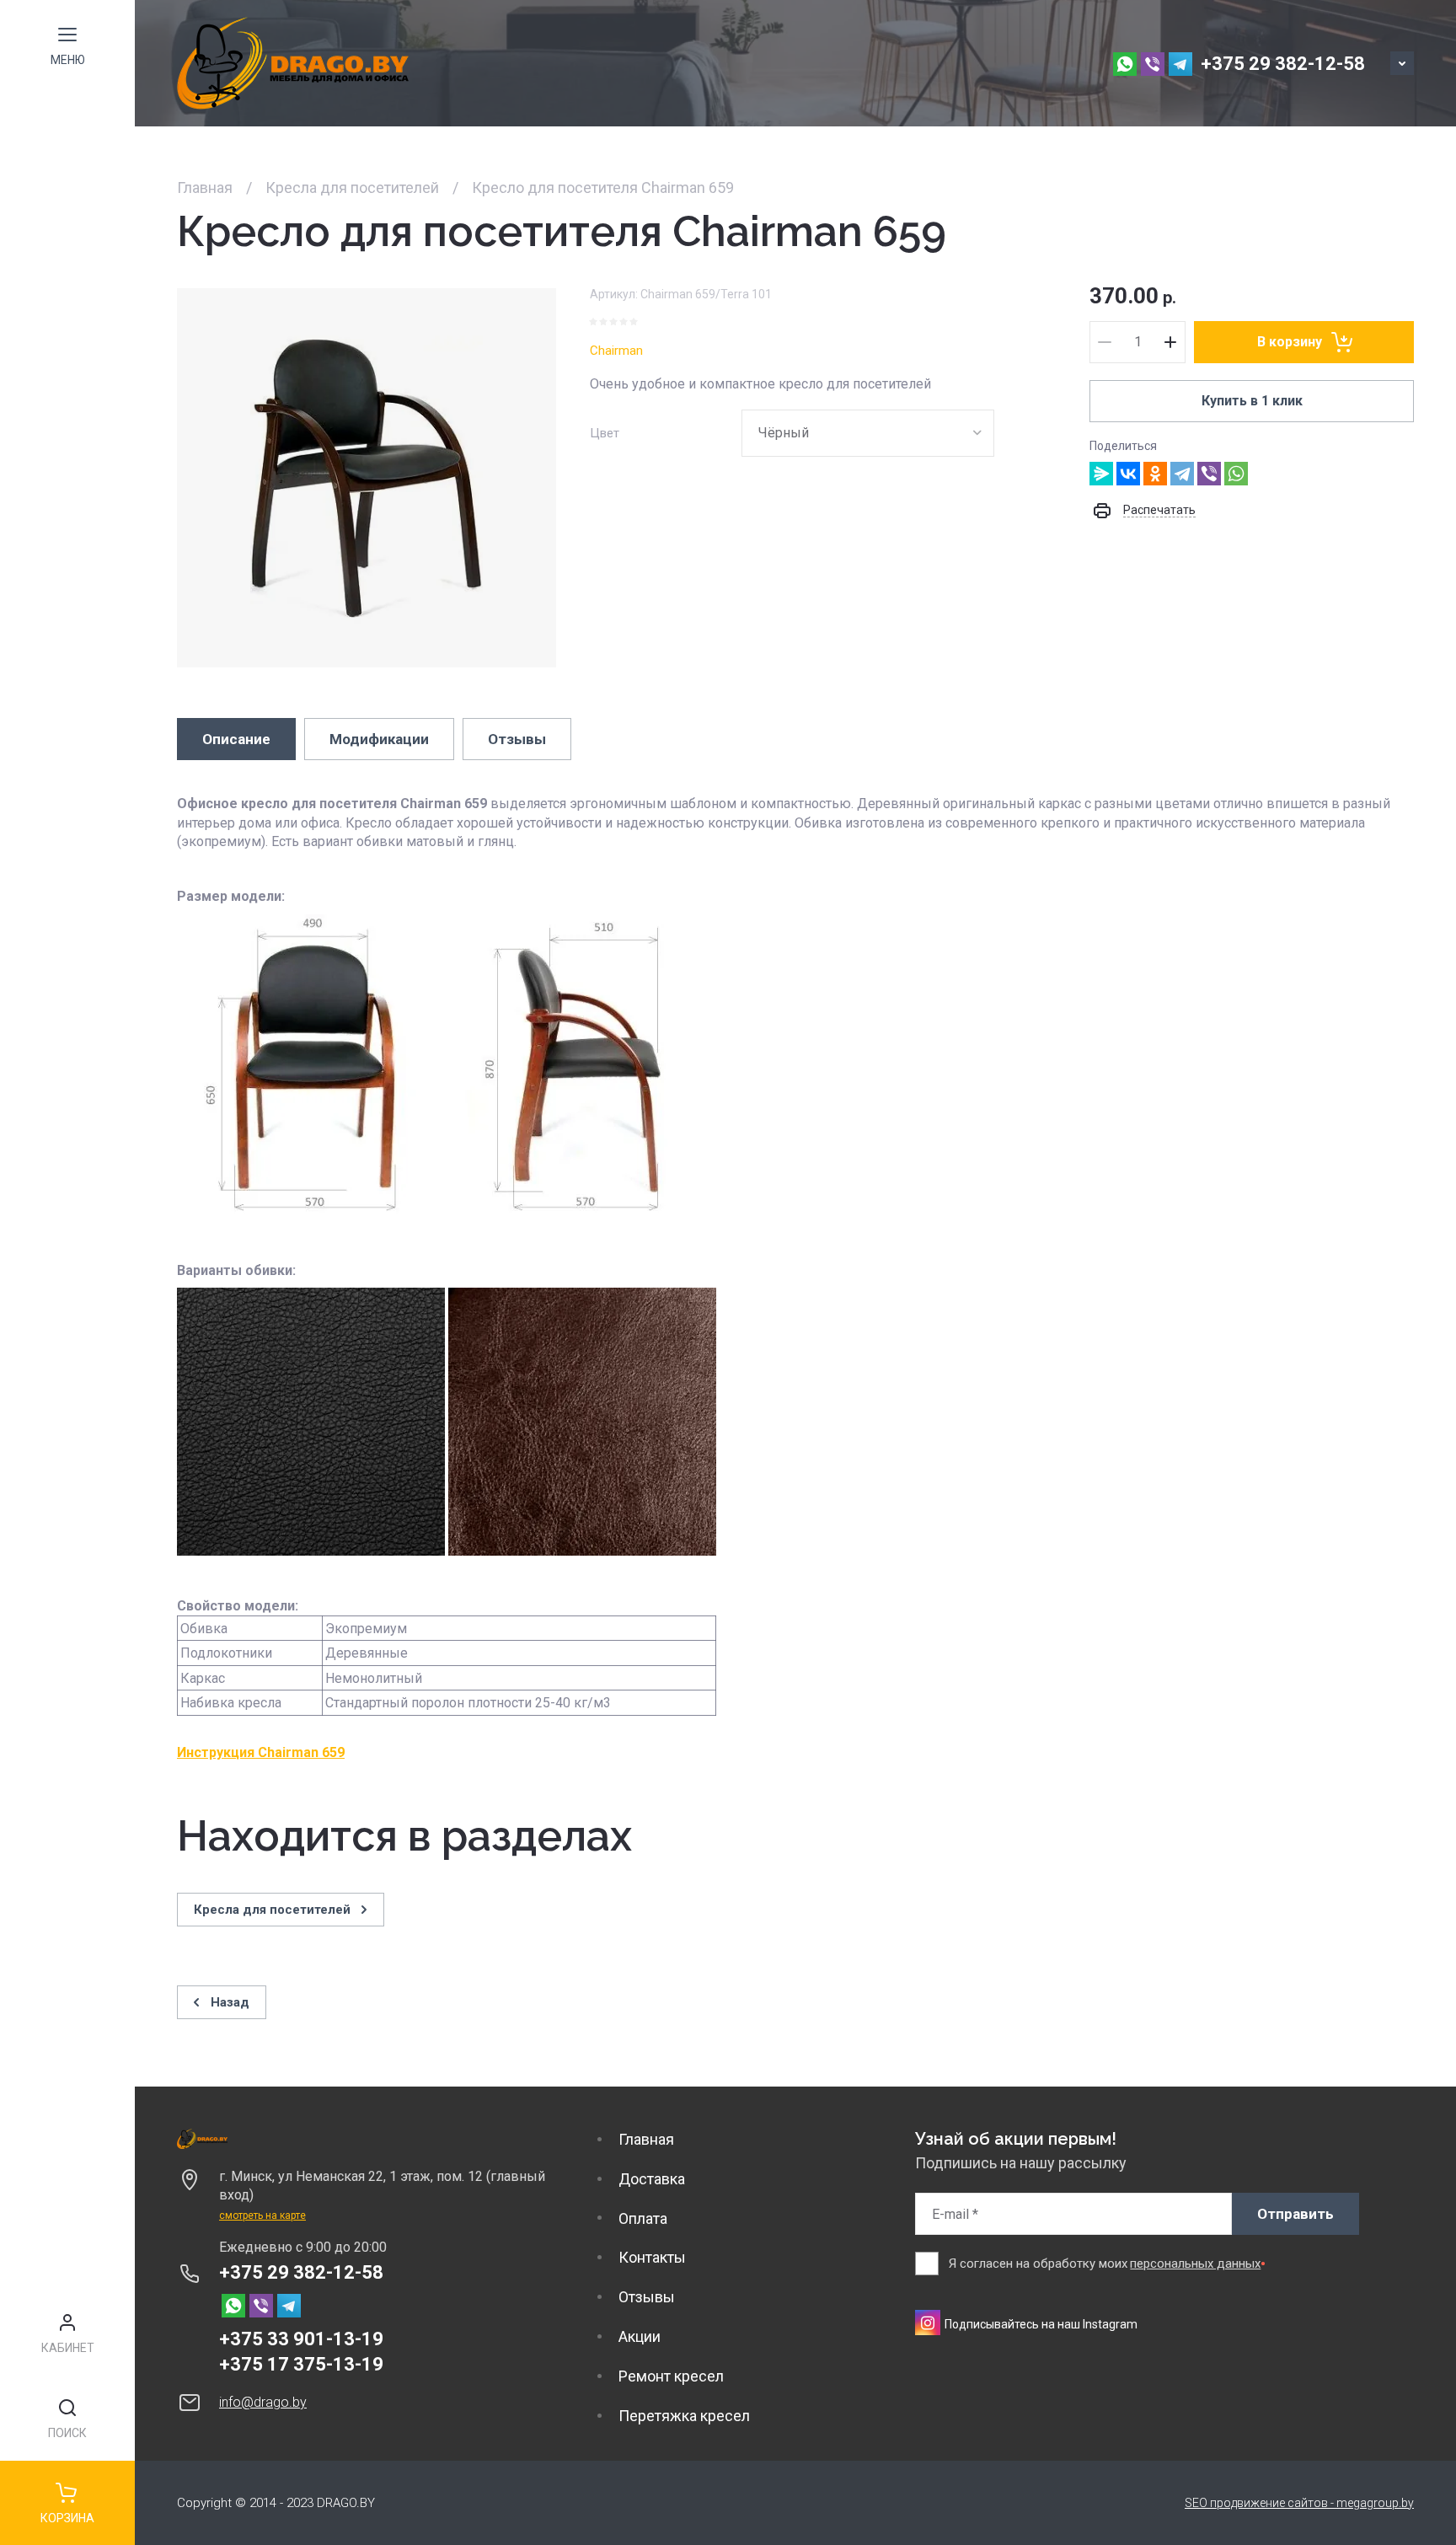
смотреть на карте (262, 2215)
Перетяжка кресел (684, 2416)
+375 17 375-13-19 (301, 2364)
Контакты (652, 2257)
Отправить (1295, 2214)
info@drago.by (263, 2402)
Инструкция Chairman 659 (261, 1752)
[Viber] (1209, 474)
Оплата (643, 2218)
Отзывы (647, 2297)
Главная (205, 188)
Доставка (652, 2179)
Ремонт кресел (671, 2376)
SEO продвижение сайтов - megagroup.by (1299, 2503)
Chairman (616, 351)
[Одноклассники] (1155, 474)
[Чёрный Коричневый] (868, 433)
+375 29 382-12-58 (1283, 64)
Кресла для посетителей (352, 188)
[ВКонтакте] (1128, 474)
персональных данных (1195, 2264)
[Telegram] (1182, 474)
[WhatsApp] (1236, 474)
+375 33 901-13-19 (301, 2339)
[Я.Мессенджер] (1101, 474)
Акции (640, 2336)
